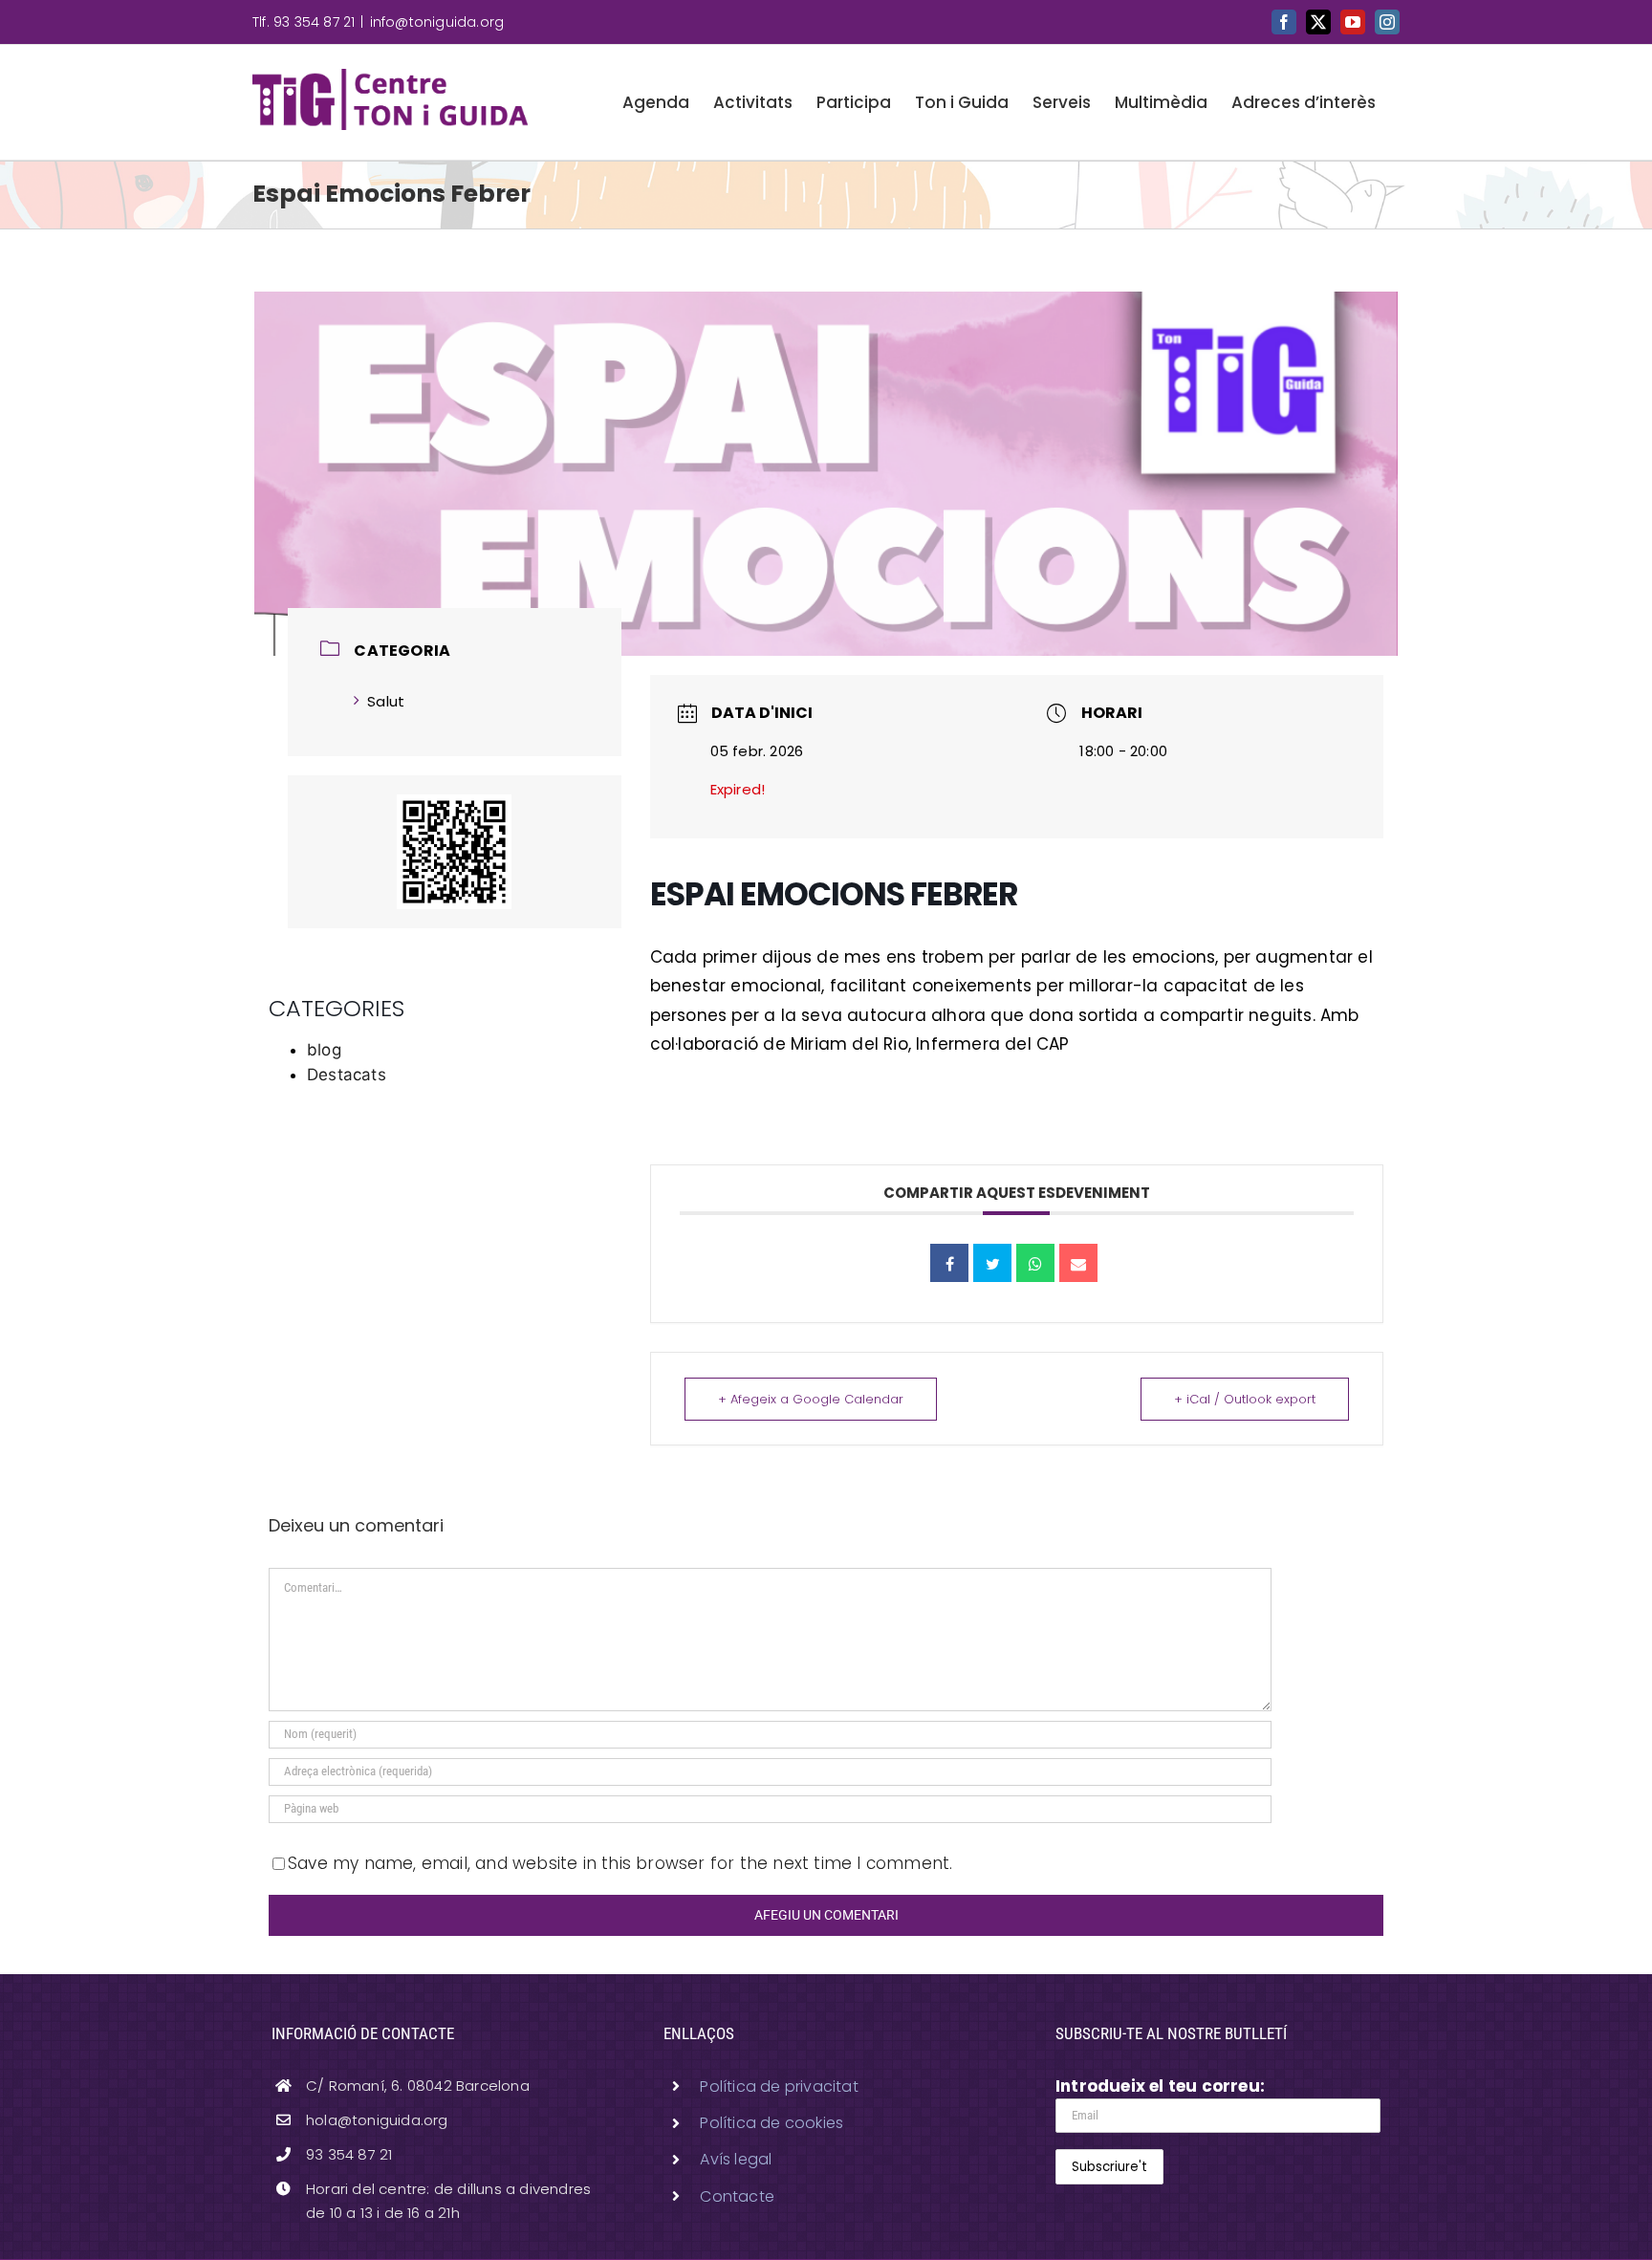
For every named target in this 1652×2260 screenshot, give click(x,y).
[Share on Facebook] (949, 1263)
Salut (386, 701)
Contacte (737, 2196)
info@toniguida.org (437, 22)
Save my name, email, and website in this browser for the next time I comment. (620, 1863)
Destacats (347, 1075)
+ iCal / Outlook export (1245, 1399)
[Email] (1078, 1263)
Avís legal (736, 2159)
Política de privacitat (779, 2086)
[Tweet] (992, 1263)
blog (324, 1050)
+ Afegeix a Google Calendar (811, 1399)
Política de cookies (772, 2123)
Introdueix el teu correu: (1160, 2086)
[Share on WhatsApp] (1035, 1263)
